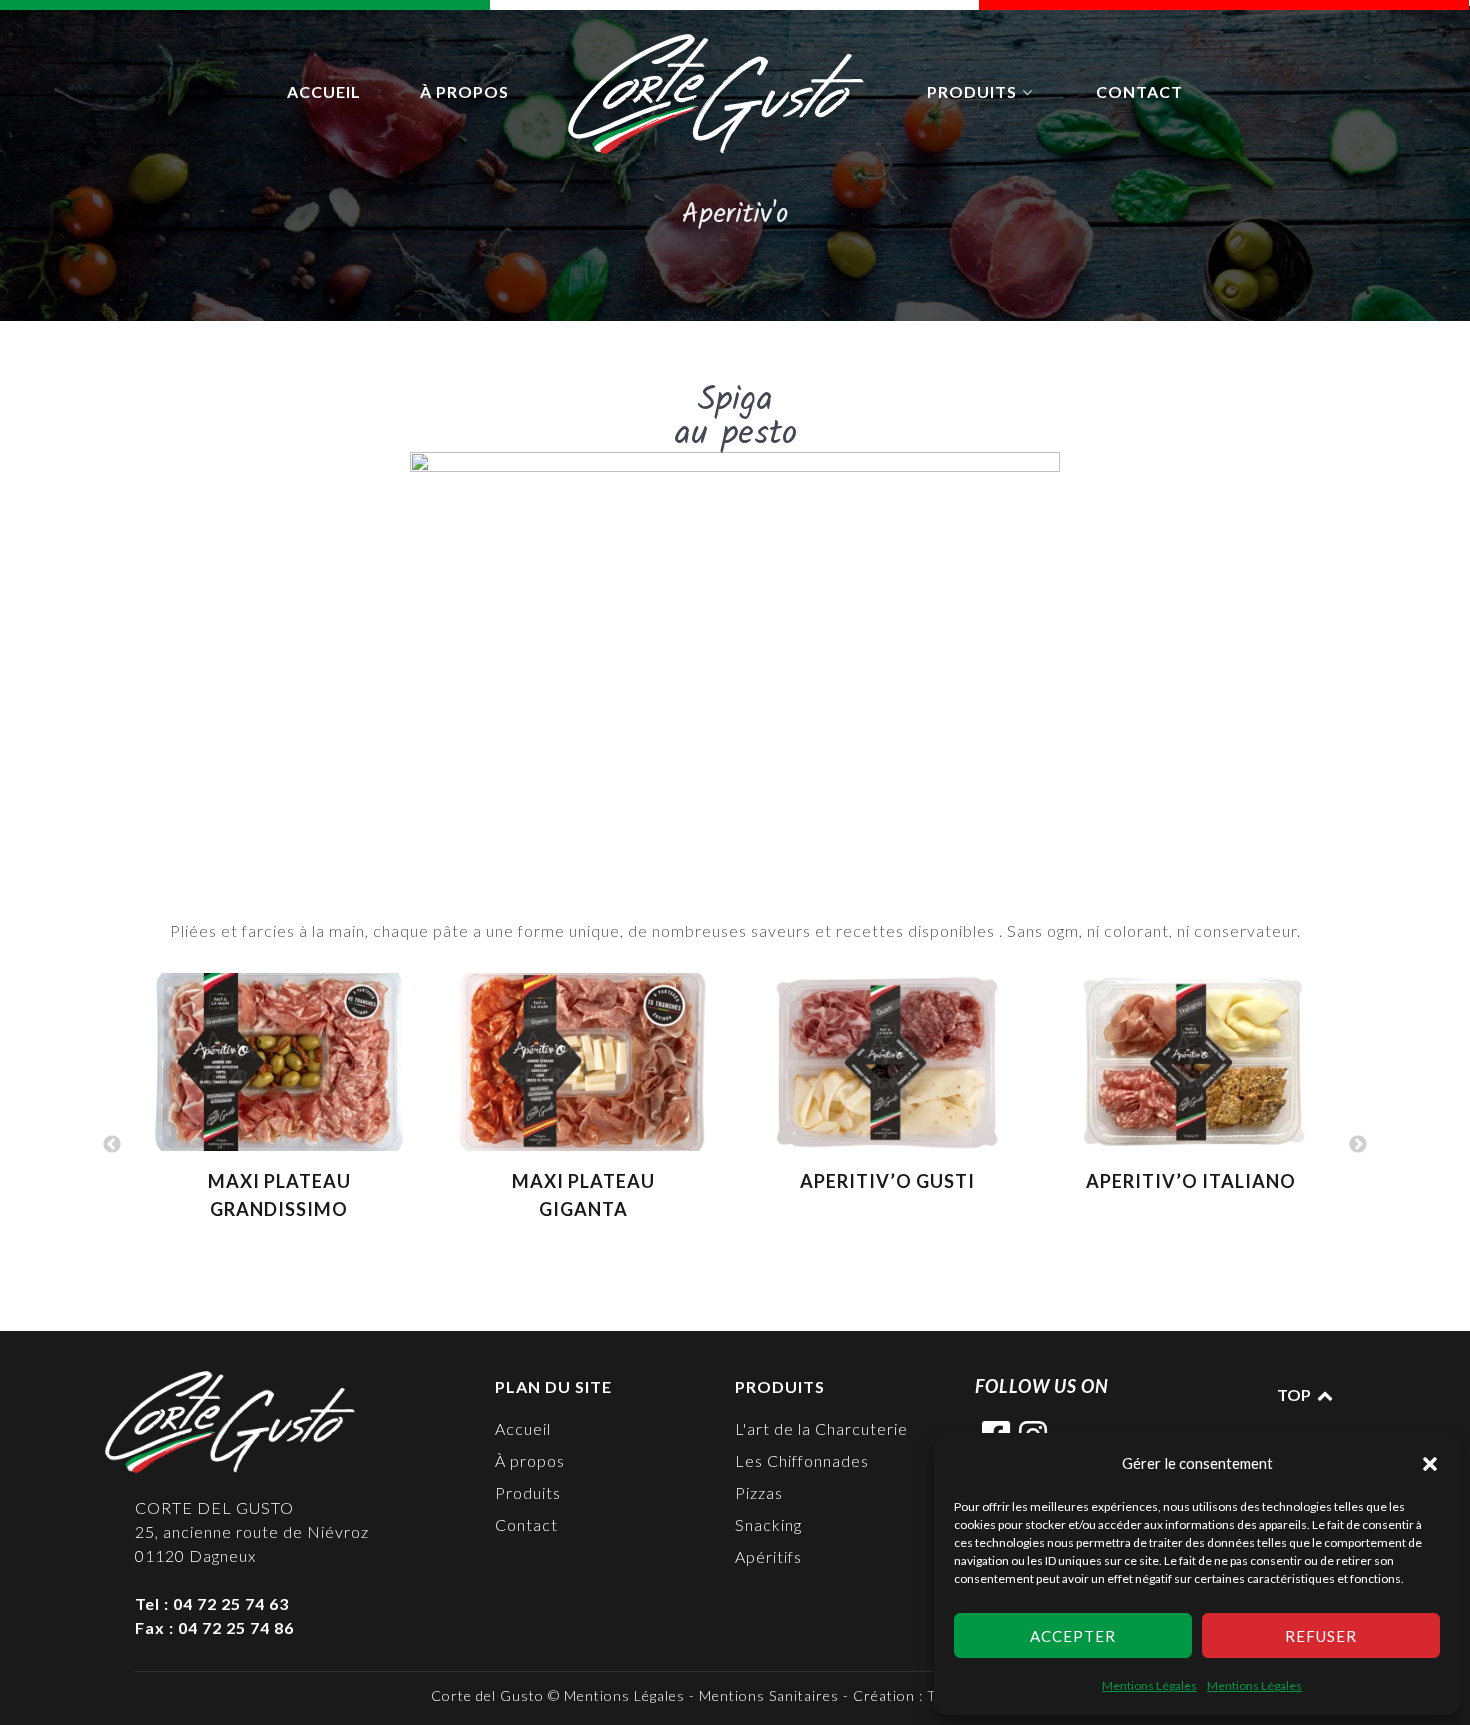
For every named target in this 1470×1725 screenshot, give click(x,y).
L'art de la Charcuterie (821, 1428)
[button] (1430, 1463)
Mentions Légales (1149, 1685)
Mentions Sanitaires (769, 1695)
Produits (528, 1492)
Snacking (768, 1524)
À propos (530, 1460)
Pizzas (759, 1492)
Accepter (1073, 1636)
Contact (526, 1524)
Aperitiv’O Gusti (887, 1181)
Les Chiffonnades (802, 1460)
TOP (1295, 1394)
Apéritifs (768, 1556)
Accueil (523, 1428)
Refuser (1321, 1636)
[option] (279, 1106)
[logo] (718, 94)
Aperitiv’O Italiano (1191, 1181)
